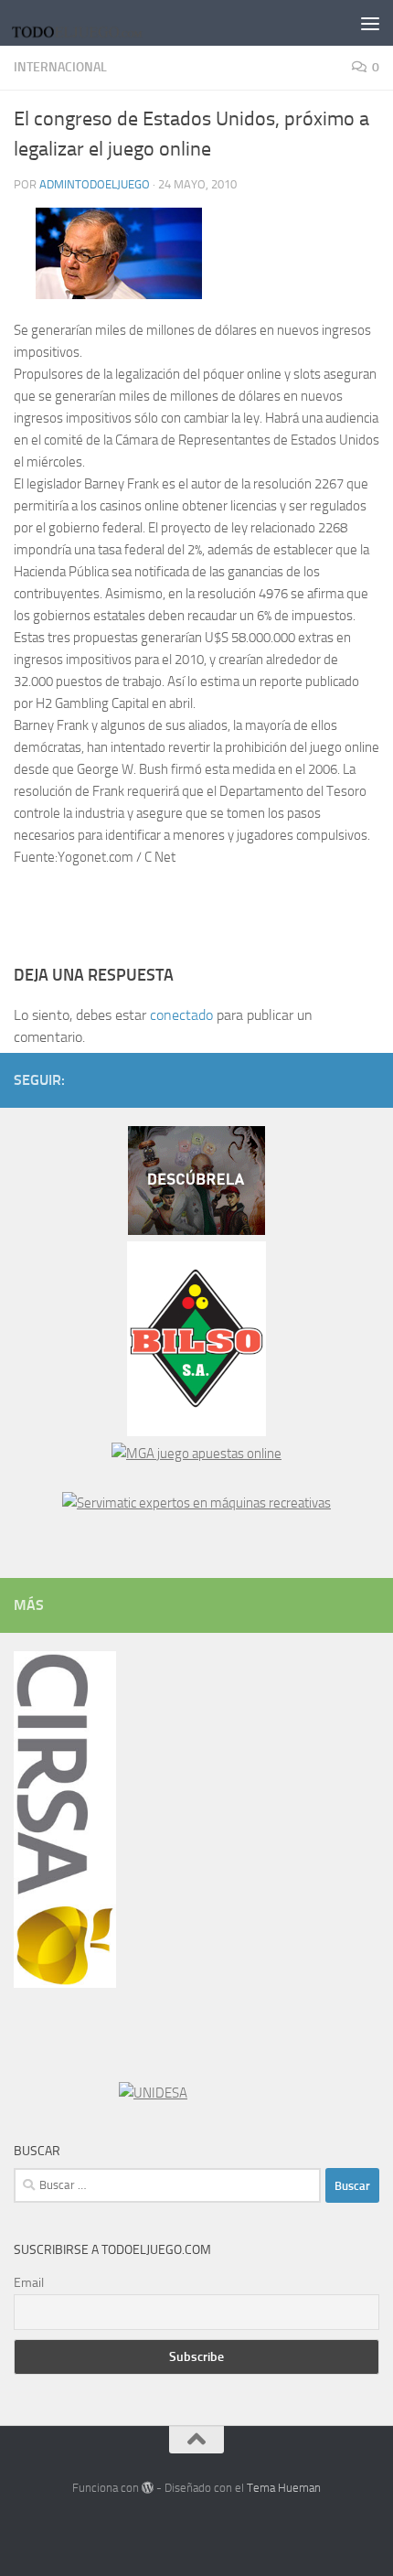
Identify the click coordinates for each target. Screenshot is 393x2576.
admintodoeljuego (95, 184)
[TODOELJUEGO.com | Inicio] (102, 23)
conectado (181, 1015)
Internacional (60, 67)
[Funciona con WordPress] (148, 2488)
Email (29, 2283)
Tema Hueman (284, 2488)
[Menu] (370, 23)
